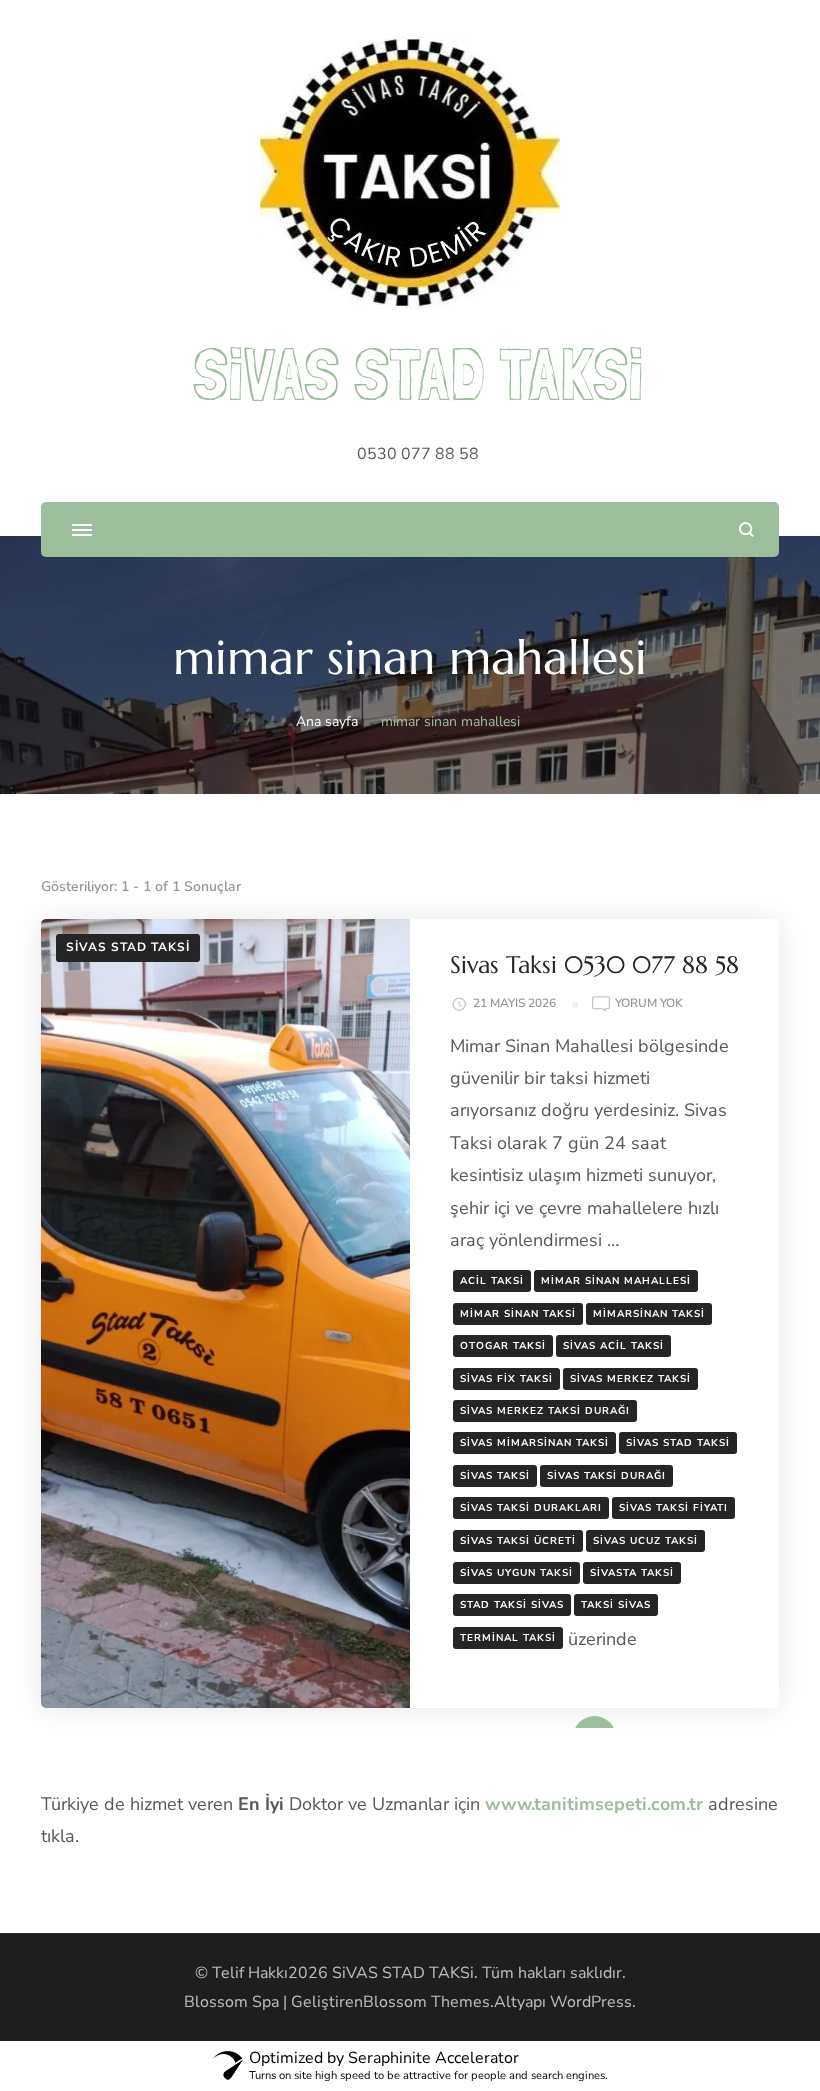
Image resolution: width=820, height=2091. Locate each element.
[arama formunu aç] (746, 529)
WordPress (591, 2002)
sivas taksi (495, 1476)
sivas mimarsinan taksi (534, 1443)
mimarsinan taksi (649, 1314)
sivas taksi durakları (531, 1508)
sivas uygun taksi (516, 1573)
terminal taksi (508, 1638)
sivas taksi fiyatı (673, 1508)
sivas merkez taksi (630, 1379)
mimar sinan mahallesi (616, 1281)
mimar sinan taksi (518, 1314)
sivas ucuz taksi (645, 1541)
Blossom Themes (426, 2002)
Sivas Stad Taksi (128, 947)
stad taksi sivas (512, 1605)
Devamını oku (566, 1720)
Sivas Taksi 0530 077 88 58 (594, 965)
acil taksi (492, 1281)
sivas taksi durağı (606, 1476)
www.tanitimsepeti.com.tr (594, 1804)
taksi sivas (616, 1605)
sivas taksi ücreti (518, 1541)
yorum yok (649, 1004)
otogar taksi (503, 1346)
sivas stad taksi (678, 1443)
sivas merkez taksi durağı (545, 1411)
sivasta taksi (632, 1573)
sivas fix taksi (506, 1379)
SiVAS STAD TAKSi (418, 374)
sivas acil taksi (613, 1346)
